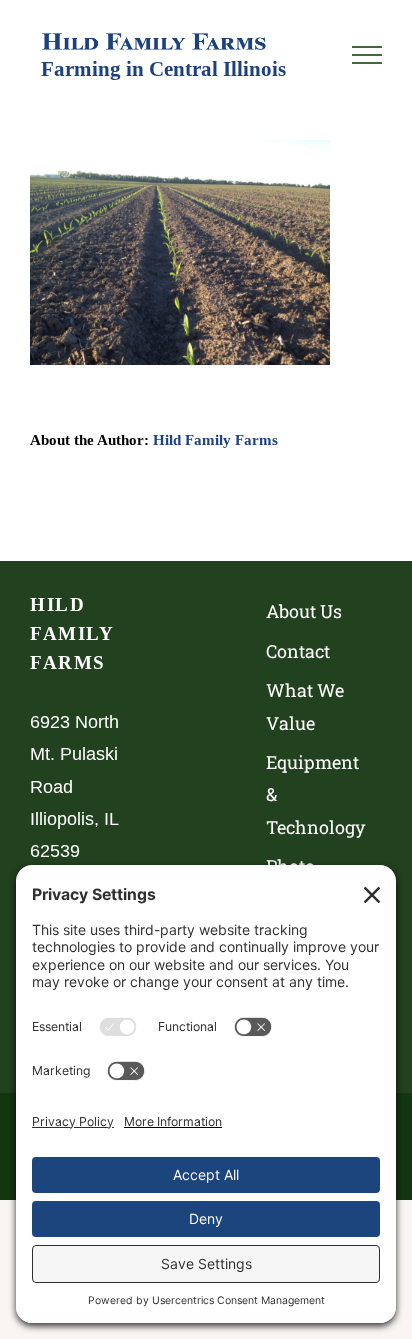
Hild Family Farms (215, 440)
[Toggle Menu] (367, 55)
